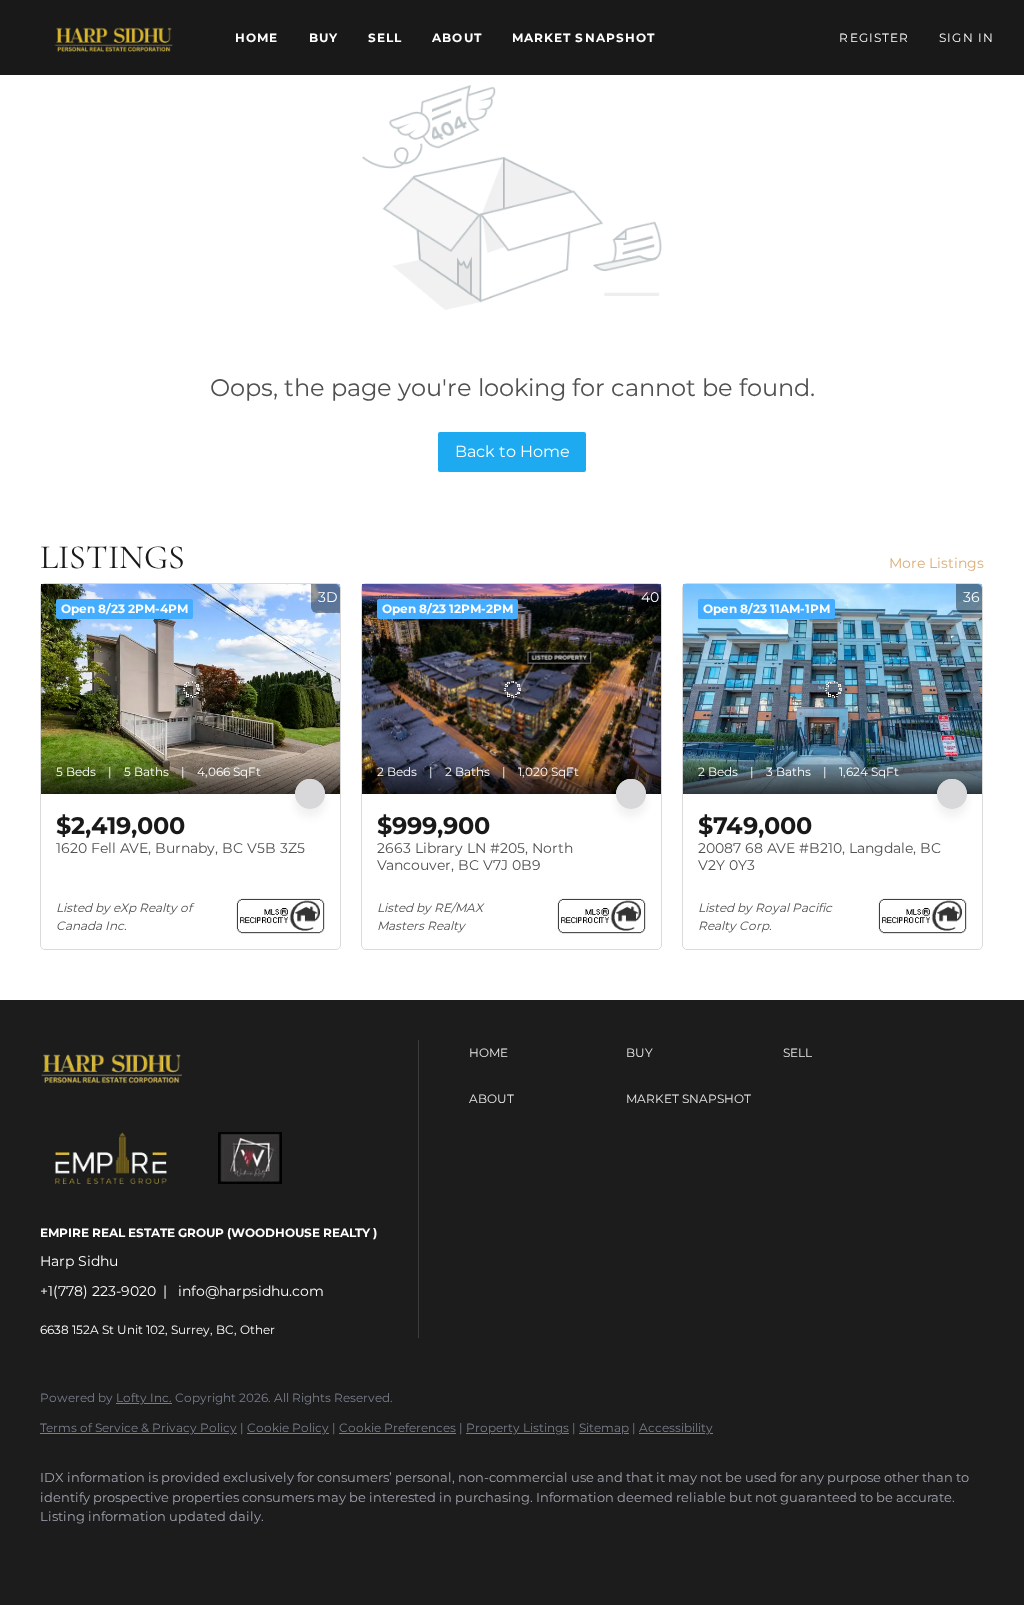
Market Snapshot (584, 37)
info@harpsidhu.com (251, 1291)
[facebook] (64, 1551)
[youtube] (180, 1551)
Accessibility (676, 1427)
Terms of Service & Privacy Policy (138, 1427)
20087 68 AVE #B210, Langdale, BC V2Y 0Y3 (819, 857)
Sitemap (604, 1427)
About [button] (457, 37)
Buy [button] (323, 37)
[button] (112, 37)
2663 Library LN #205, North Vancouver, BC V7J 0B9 (475, 857)
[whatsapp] (296, 1551)
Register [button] (874, 37)
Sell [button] (385, 37)
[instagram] (122, 1551)
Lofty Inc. (144, 1397)
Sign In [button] (966, 37)
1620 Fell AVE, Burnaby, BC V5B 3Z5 (180, 848)
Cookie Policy (288, 1427)
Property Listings (517, 1427)
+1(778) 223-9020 (98, 1291)
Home (256, 37)
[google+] (238, 1551)
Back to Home (512, 451)
